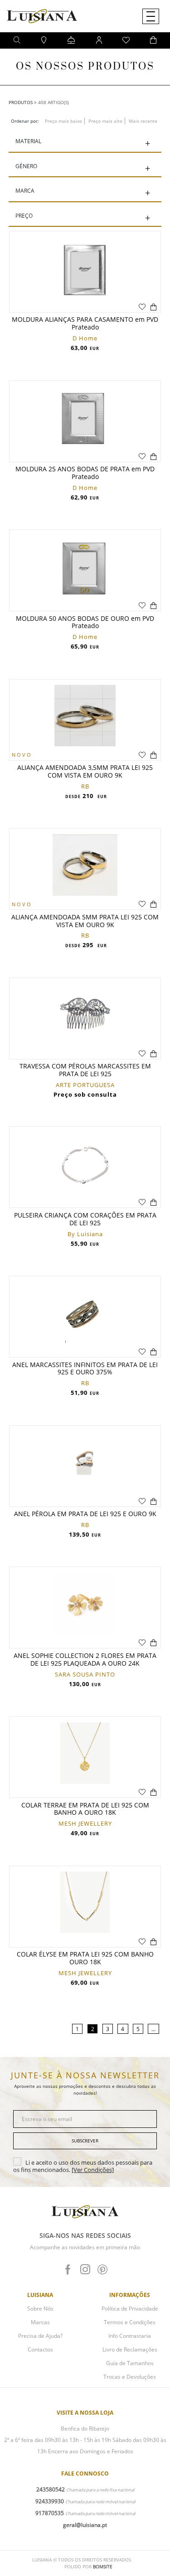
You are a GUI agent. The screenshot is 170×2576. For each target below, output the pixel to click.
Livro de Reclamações (130, 2349)
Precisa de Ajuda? (40, 2336)
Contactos (40, 2349)
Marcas (40, 2322)
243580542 (51, 2489)
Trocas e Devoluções (130, 2377)
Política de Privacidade (130, 2309)
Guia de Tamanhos (130, 2363)
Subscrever (85, 2141)
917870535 (50, 2513)
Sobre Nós (40, 2309)
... (153, 2029)
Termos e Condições (130, 2322)
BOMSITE (103, 2566)
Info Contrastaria (130, 2336)
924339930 (50, 2501)
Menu (151, 16)
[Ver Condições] (93, 2170)
